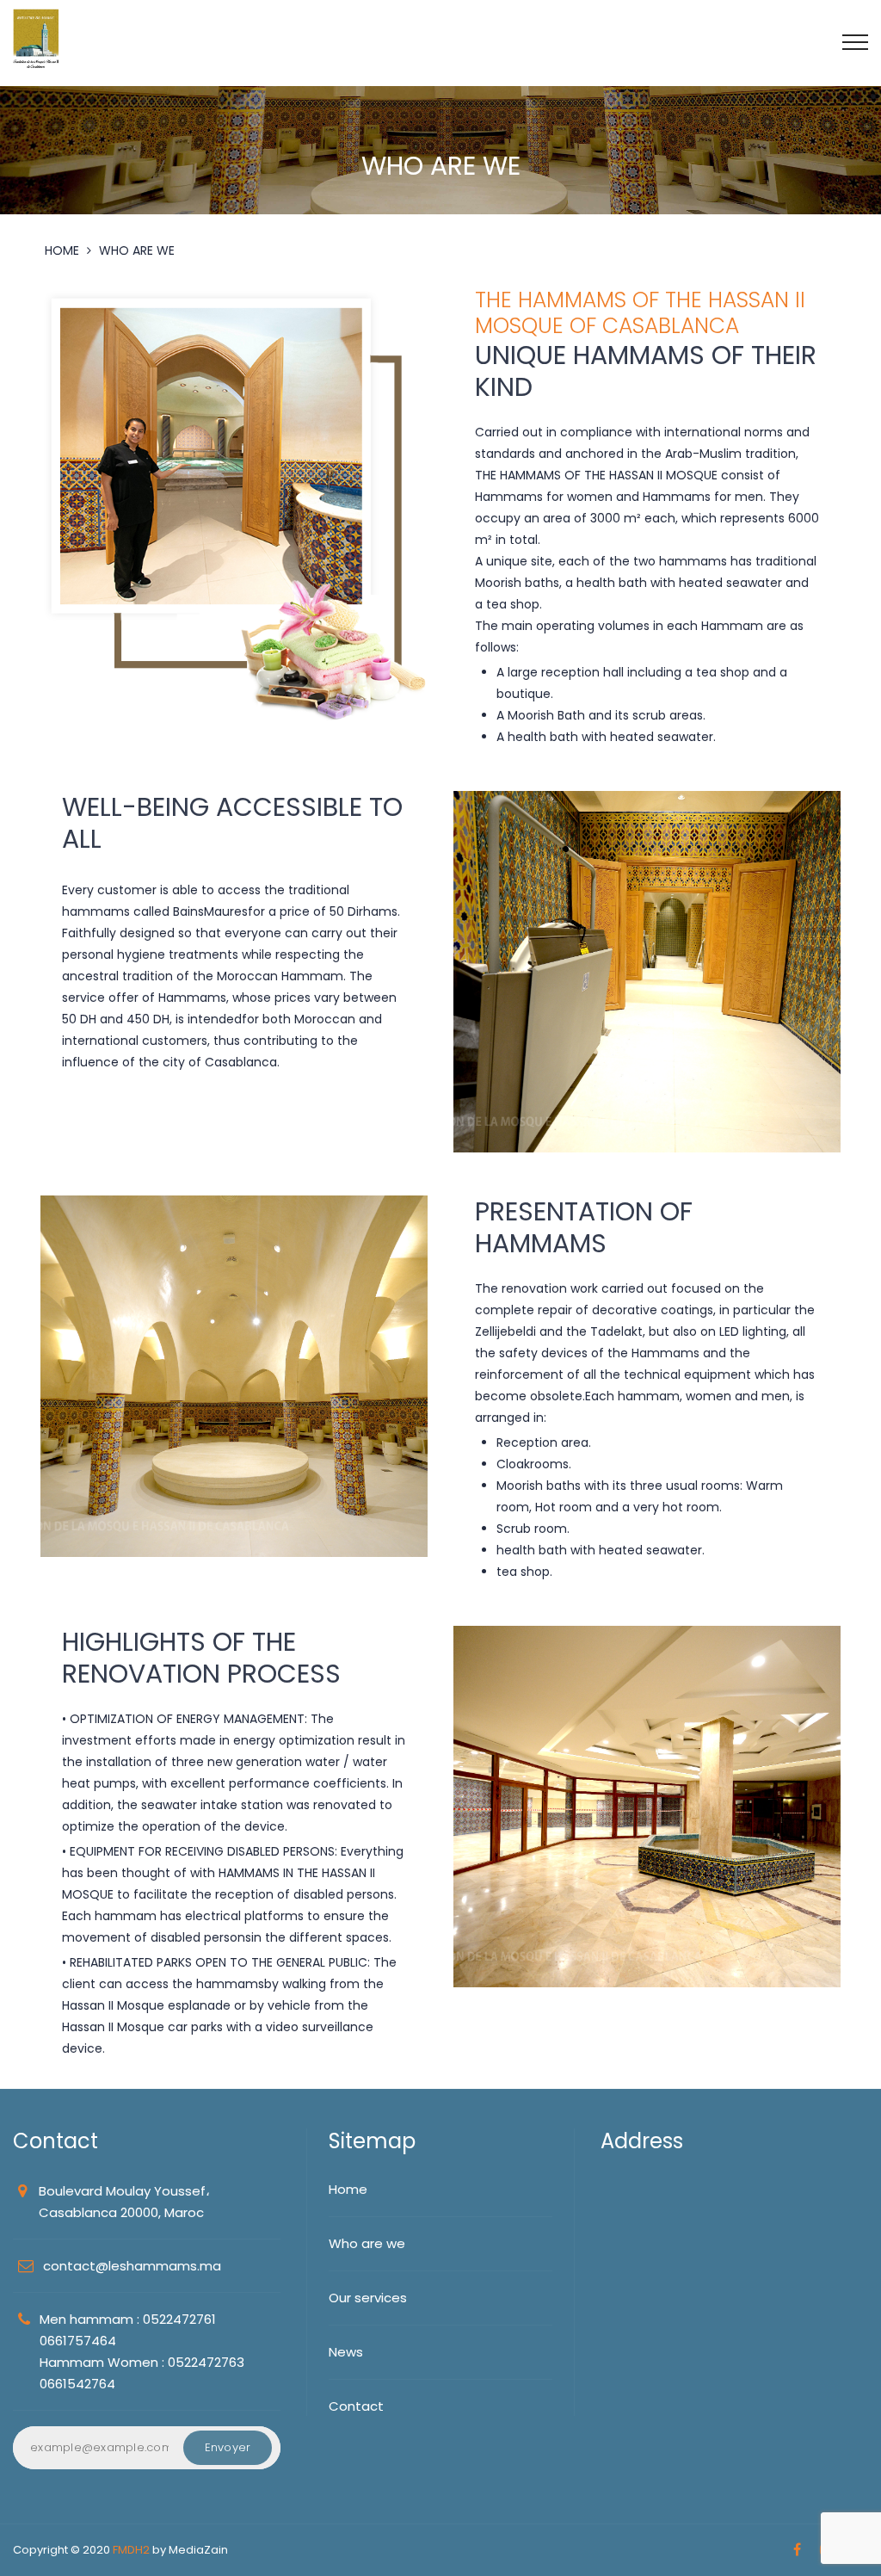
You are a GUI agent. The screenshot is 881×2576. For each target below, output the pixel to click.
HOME (62, 250)
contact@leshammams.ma (132, 2266)
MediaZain (198, 2550)
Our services (368, 2298)
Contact (356, 2406)
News (346, 2352)
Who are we (367, 2243)
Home (348, 2189)
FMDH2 (131, 2550)
